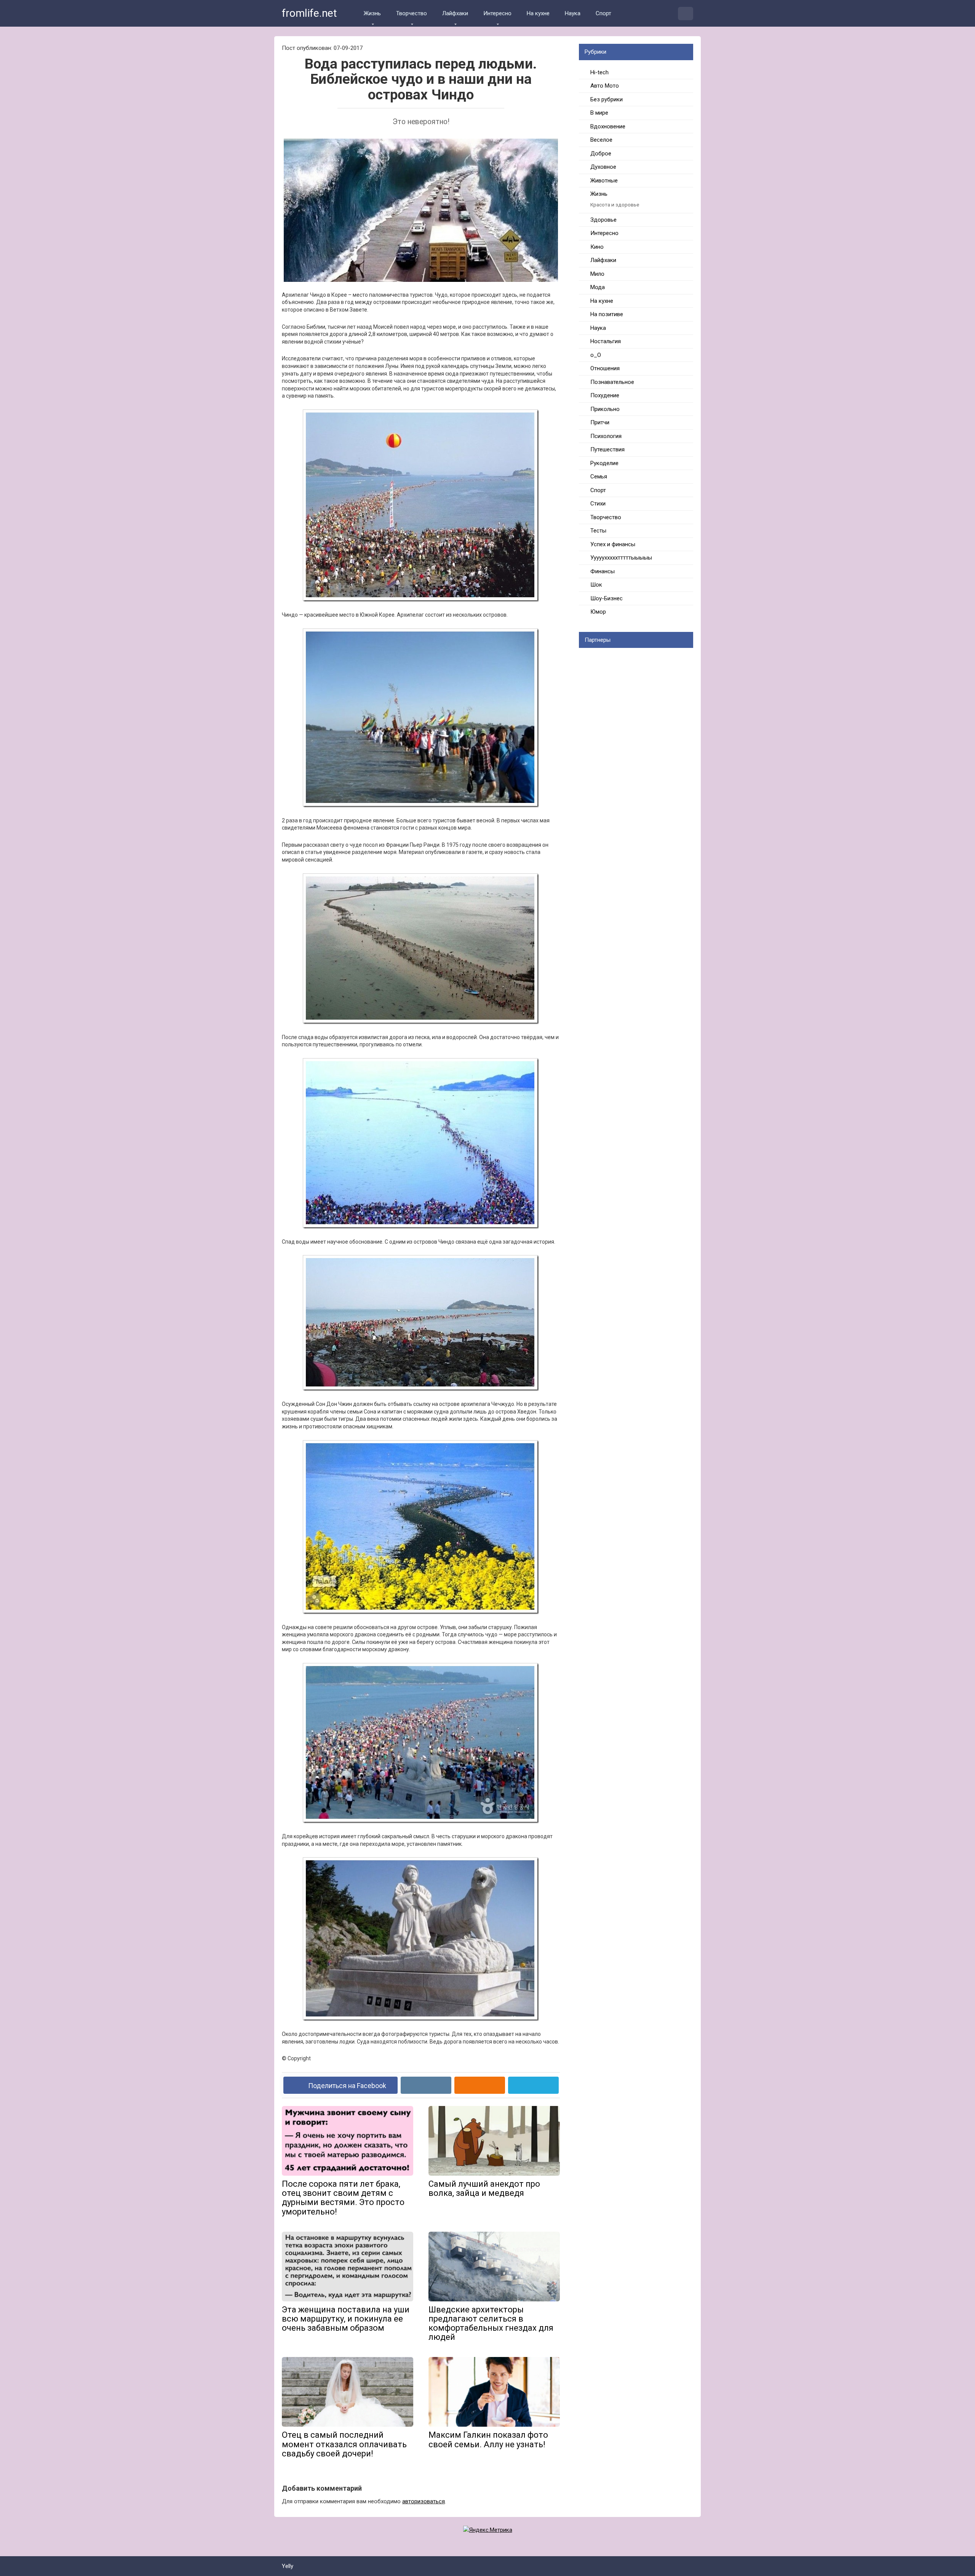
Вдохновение (608, 126)
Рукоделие (604, 463)
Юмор (598, 612)
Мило (597, 274)
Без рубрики (607, 99)
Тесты (598, 531)
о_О (596, 355)
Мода (598, 287)
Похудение (605, 395)
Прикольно (605, 409)
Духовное (603, 167)
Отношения (605, 368)
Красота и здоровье (615, 205)
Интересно (497, 13)
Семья (599, 477)
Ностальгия (606, 341)
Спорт (603, 13)
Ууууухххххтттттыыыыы (621, 558)
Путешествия (607, 449)
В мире (599, 113)
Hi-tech (599, 72)
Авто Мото (605, 86)
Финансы (603, 571)
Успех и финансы (613, 544)
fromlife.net (309, 13)
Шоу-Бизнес (607, 598)
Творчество (412, 13)
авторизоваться (424, 2501)
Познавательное (612, 382)
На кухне (538, 13)
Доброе (601, 154)
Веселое (601, 140)
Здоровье (603, 220)
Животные (604, 181)
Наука (573, 13)
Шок (596, 585)
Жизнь (372, 13)
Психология (606, 436)
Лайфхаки (455, 13)
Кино (597, 247)
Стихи (598, 504)
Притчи (600, 422)
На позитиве (607, 314)
